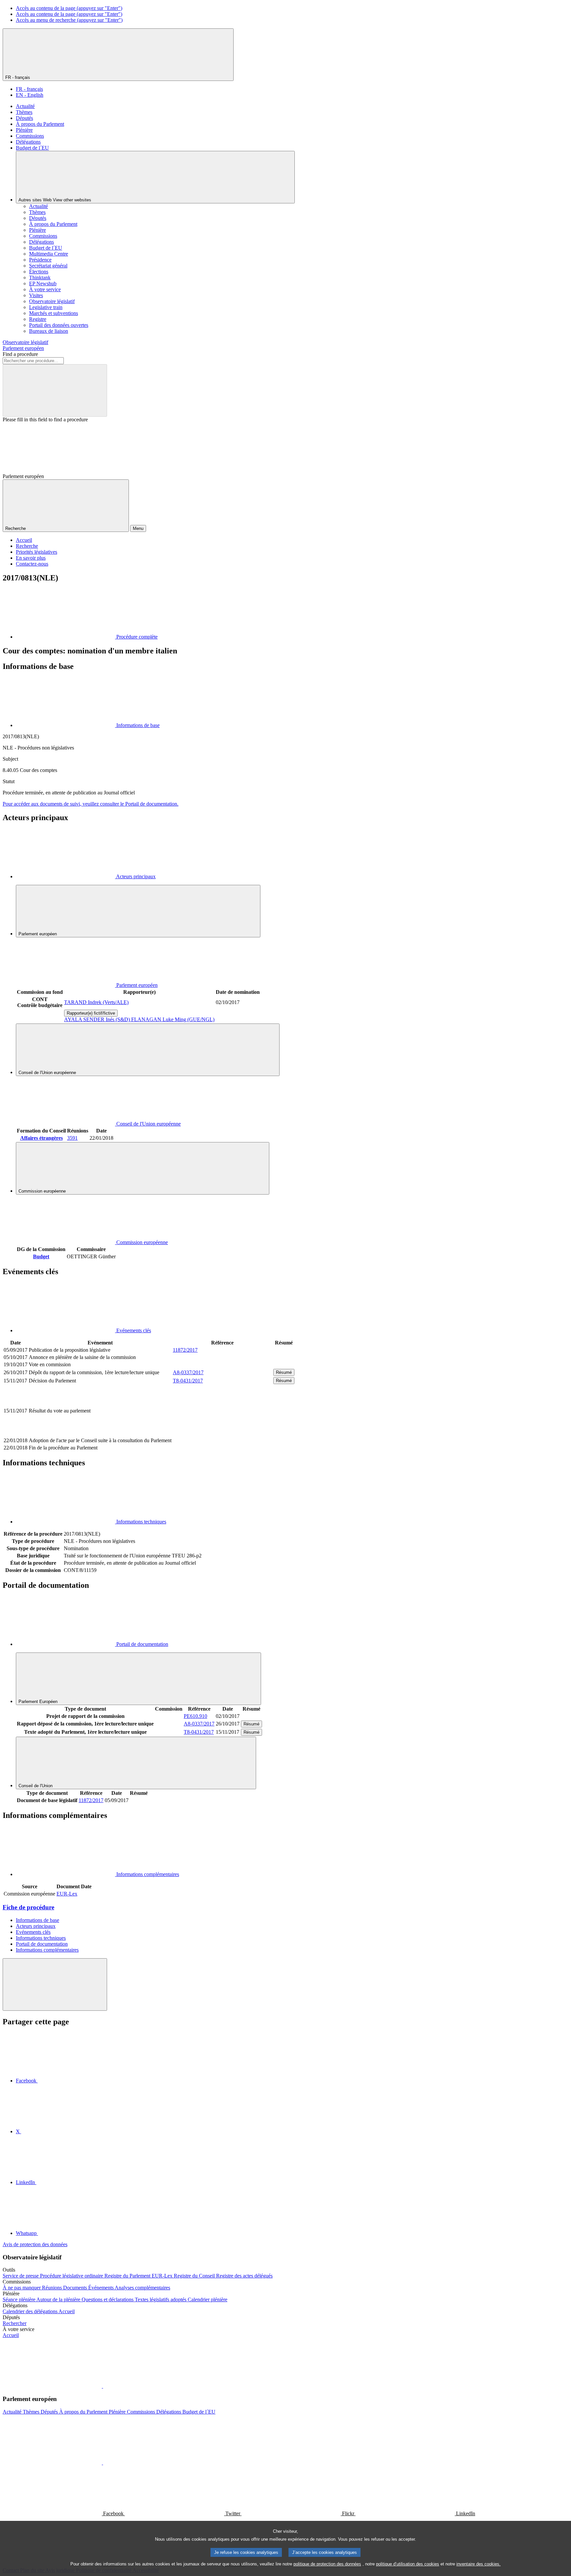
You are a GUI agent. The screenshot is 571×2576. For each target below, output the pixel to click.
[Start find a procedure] (55, 390)
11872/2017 (185, 1350)
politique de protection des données (327, 2564)
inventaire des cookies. (478, 2564)
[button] (102, 2386)
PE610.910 (195, 1716)
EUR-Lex (67, 1894)
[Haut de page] (55, 1984)
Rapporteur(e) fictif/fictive (91, 1013)
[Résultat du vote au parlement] (222, 1433)
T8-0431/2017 (188, 1381)
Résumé (284, 1372)
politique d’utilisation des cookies (408, 2564)
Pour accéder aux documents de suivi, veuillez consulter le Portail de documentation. (91, 804)
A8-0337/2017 (188, 1372)
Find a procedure (20, 354)
